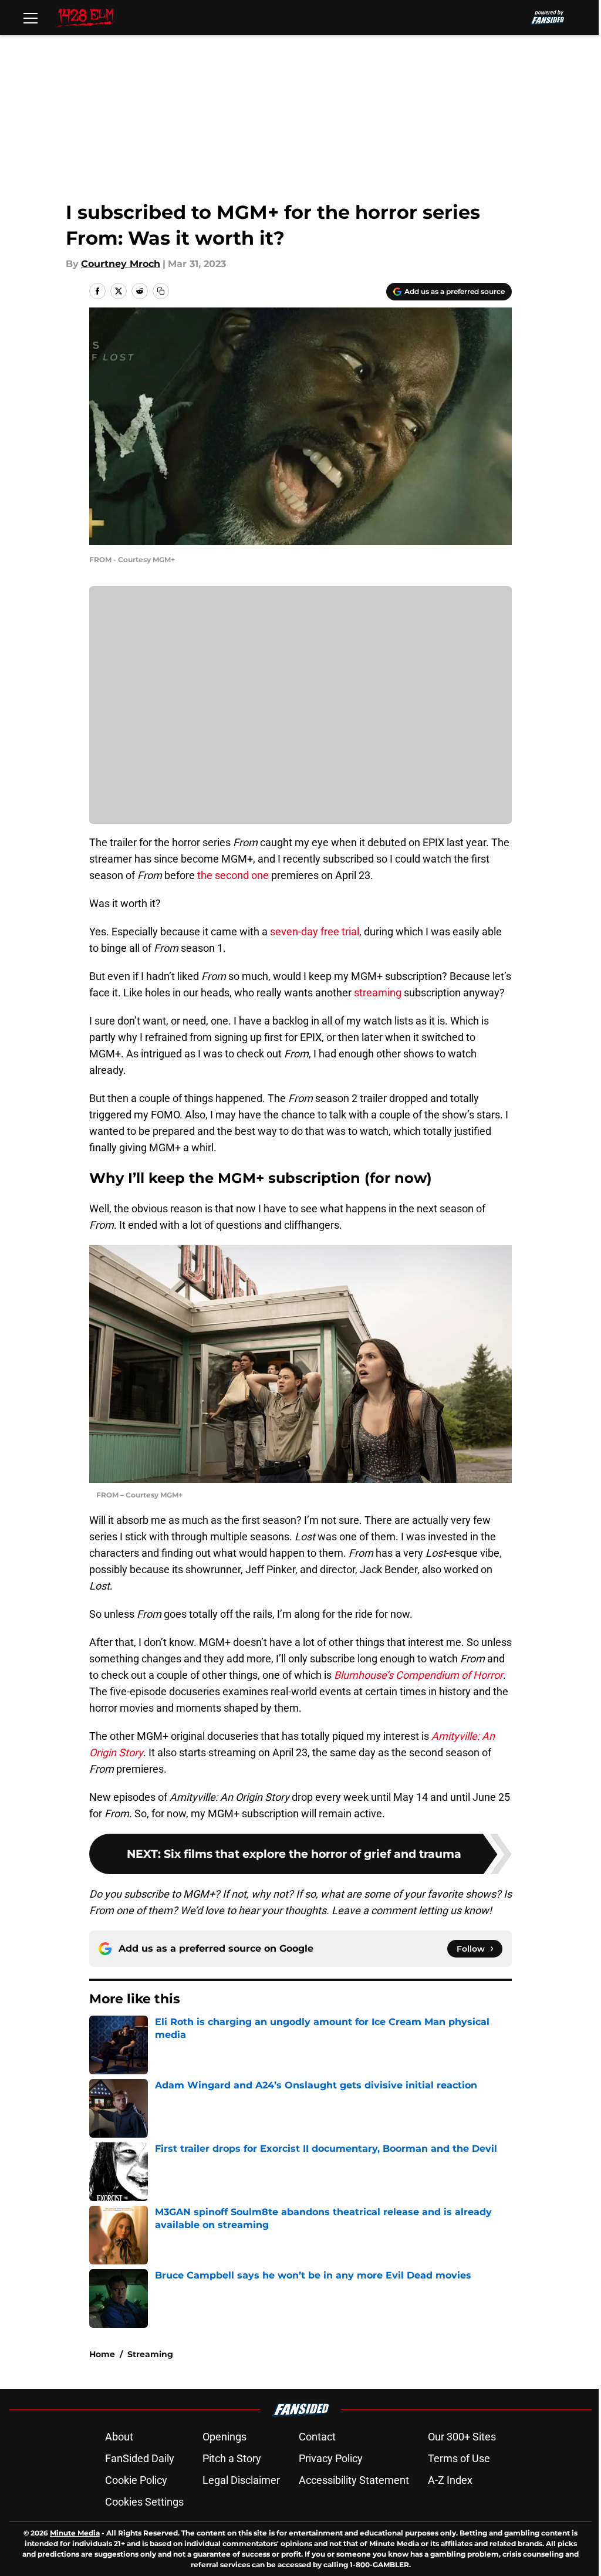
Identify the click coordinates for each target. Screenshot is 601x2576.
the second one (233, 875)
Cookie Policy (136, 2480)
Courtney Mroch (121, 264)
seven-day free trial (315, 932)
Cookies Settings (144, 2502)
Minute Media (75, 2533)
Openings (224, 2437)
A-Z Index (450, 2480)
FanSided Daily (140, 2458)
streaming (378, 993)
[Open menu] (31, 18)
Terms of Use (459, 2458)
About (119, 2437)
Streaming (150, 2354)
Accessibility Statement (354, 2480)
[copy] (161, 291)
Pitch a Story (232, 2458)
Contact (317, 2437)
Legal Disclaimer (241, 2480)
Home (102, 2354)
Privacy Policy (331, 2458)
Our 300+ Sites (462, 2437)
